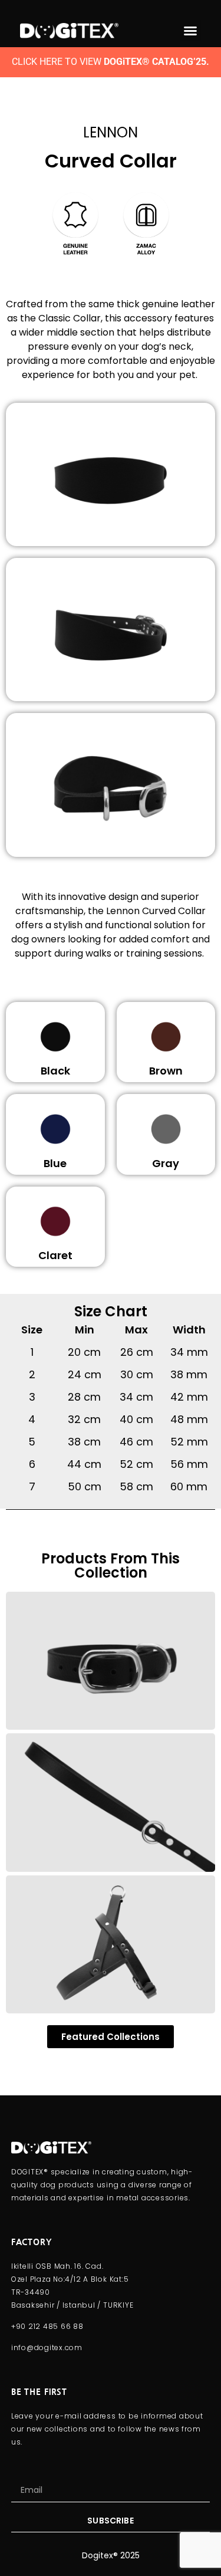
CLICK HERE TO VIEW (111, 62)
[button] (190, 31)
